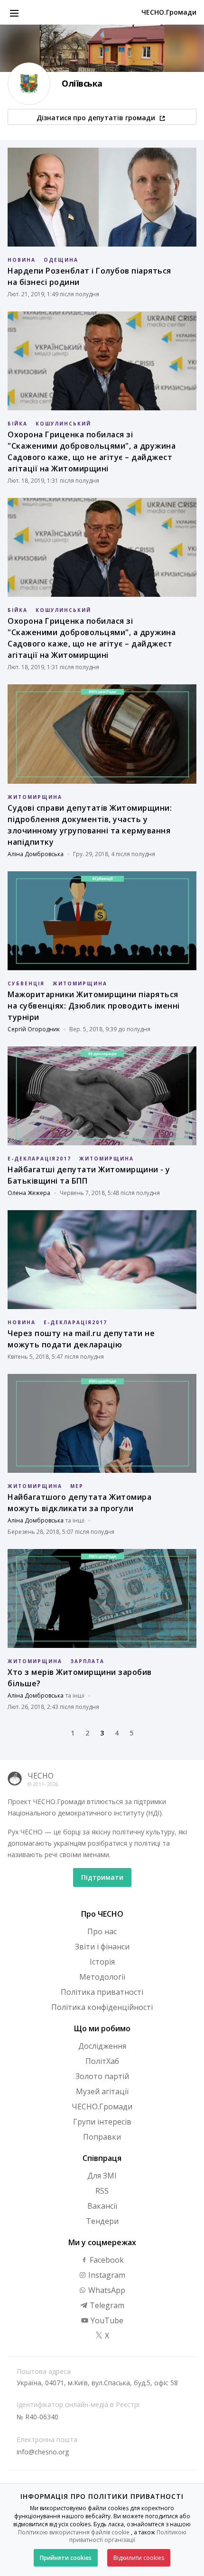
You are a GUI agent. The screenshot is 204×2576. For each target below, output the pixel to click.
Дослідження (102, 2046)
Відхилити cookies (139, 2558)
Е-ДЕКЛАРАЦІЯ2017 (39, 1159)
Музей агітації (102, 2091)
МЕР (77, 1486)
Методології (102, 1977)
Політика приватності (102, 1992)
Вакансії (102, 2206)
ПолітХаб (102, 2061)
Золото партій (102, 2076)
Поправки (102, 2137)
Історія (102, 1962)
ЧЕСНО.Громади (169, 12)
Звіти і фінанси (102, 1947)
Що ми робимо (102, 2028)
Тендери (102, 2221)
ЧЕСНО (41, 1776)
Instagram (106, 2275)
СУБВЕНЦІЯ (26, 983)
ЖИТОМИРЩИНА (35, 797)
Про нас (102, 1931)
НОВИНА (22, 260)
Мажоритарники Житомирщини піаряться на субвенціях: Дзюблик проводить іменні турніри (94, 1006)
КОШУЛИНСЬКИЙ (63, 424)
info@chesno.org (43, 2452)
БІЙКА (18, 424)
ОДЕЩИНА (61, 260)
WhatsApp (106, 2290)
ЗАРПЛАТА (87, 1661)
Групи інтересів (102, 2122)
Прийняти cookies (66, 2558)
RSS (102, 2191)
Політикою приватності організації (128, 2536)
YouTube (106, 2320)
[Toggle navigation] (14, 12)
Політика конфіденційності (102, 2007)
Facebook (106, 2260)
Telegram (106, 2305)
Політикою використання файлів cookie (74, 2532)
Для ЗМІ (102, 2176)
